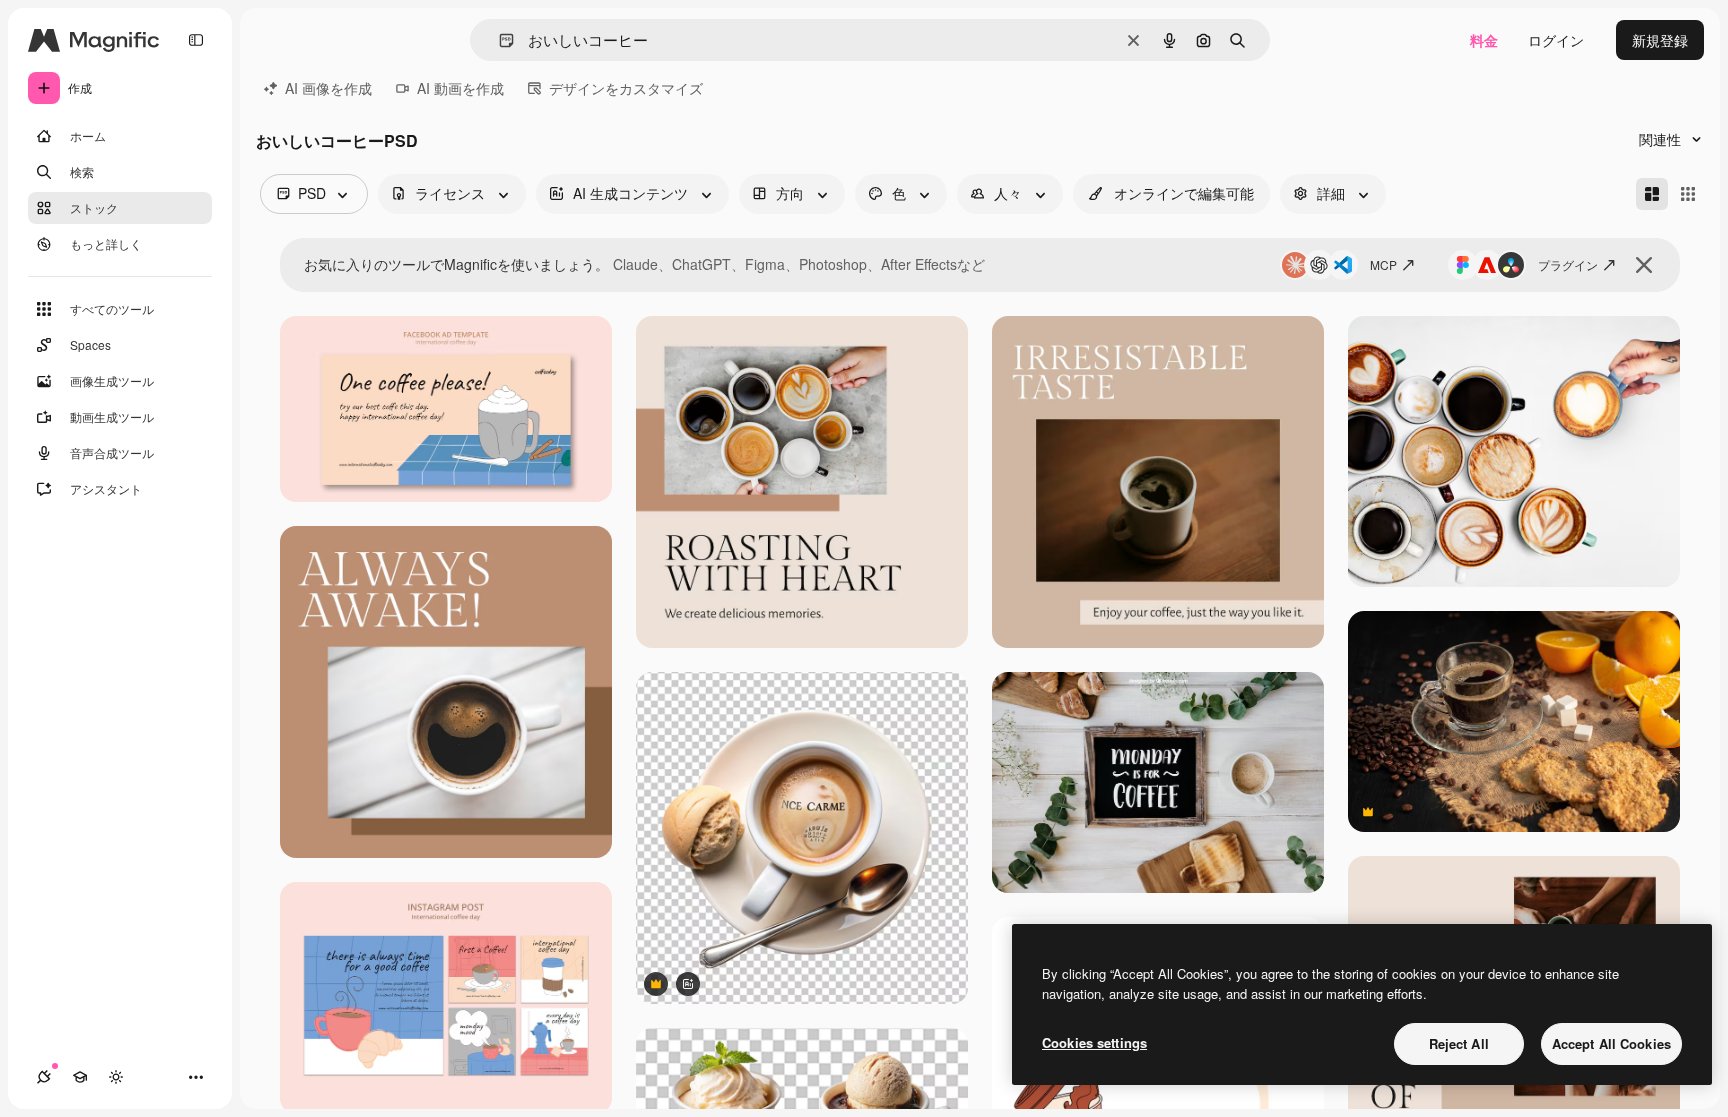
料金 (1484, 40)
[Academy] (80, 1077)
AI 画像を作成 (328, 88)
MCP (1383, 264)
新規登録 (1660, 40)
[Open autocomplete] (498, 40)
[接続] (44, 1077)
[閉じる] (1644, 265)
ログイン (1556, 40)
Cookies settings (1094, 1042)
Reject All (1459, 1043)
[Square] (1688, 194)
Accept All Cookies (1611, 1043)
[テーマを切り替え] (116, 1077)
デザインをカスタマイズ (626, 88)
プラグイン (1568, 264)
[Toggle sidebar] (196, 40)
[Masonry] (1652, 194)
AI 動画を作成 (460, 88)
